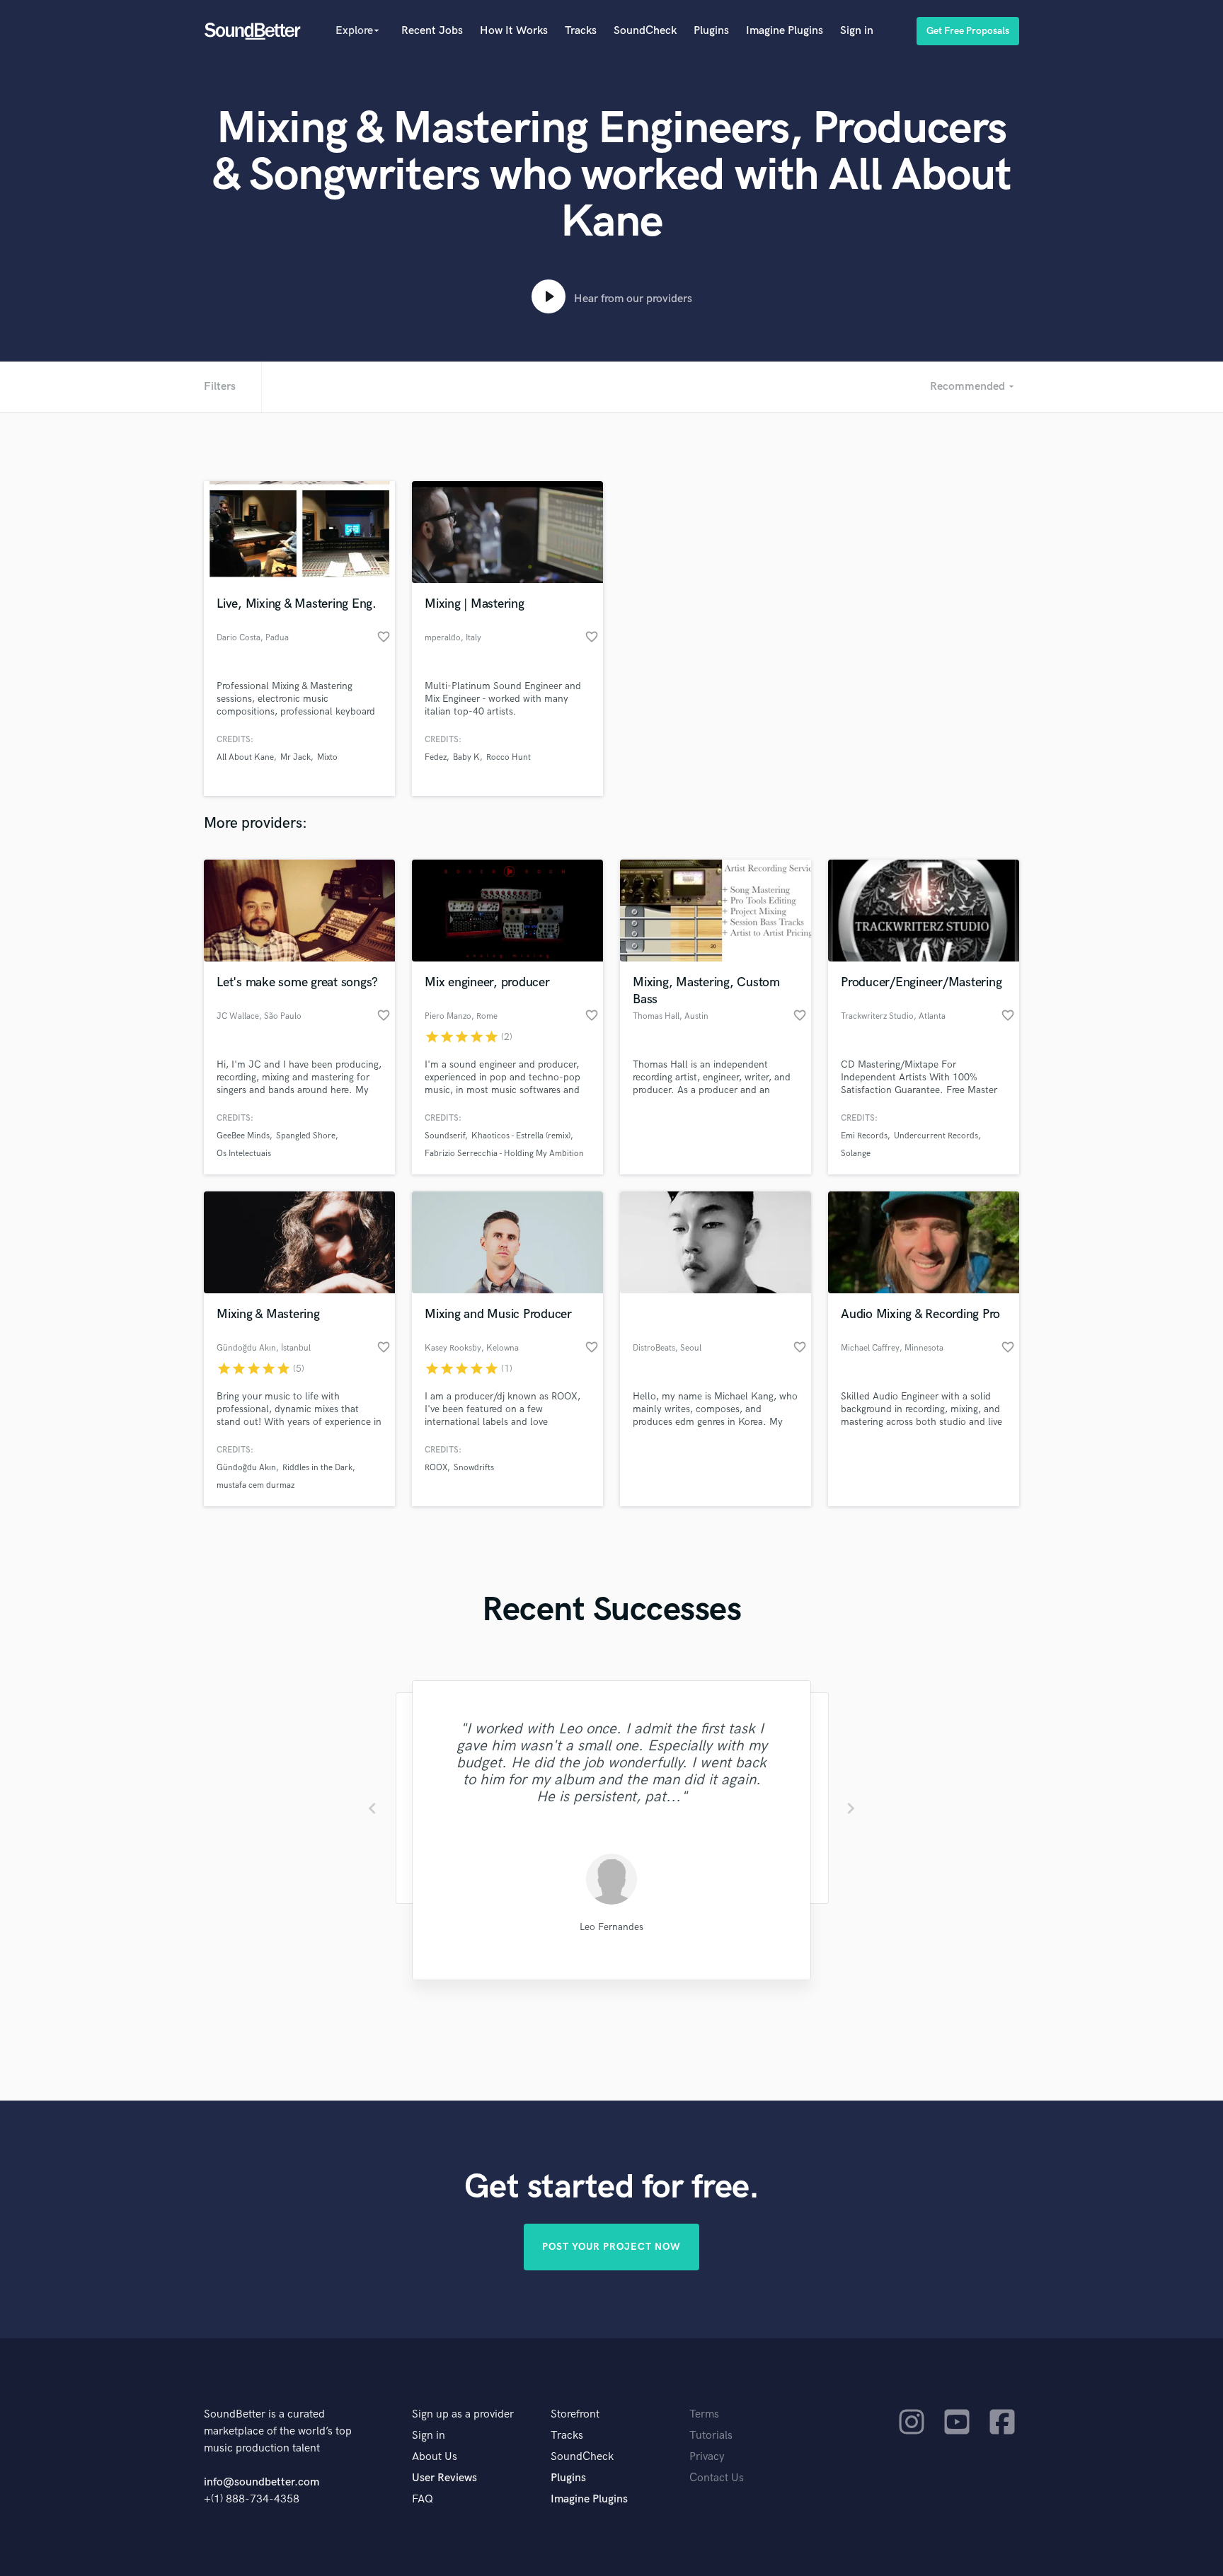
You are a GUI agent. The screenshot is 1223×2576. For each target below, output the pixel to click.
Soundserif (445, 1136)
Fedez (436, 757)
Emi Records (864, 1136)
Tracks (581, 31)
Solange (856, 1154)
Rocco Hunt (509, 757)
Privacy (707, 2457)
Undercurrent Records (936, 1136)
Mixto (327, 757)
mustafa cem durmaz (255, 1485)
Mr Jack (295, 757)
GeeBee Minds (243, 1136)
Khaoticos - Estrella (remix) (521, 1136)
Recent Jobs (432, 31)
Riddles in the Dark (317, 1468)
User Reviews (444, 2478)
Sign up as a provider (463, 2414)
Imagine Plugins (785, 31)
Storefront (575, 2414)
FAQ (423, 2499)
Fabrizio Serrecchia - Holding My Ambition (504, 1154)
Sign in (857, 31)
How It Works (514, 31)
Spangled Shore (306, 1136)
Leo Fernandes (611, 1927)
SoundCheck (645, 31)
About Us (435, 2457)
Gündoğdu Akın (246, 1468)
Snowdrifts (474, 1468)
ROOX (436, 1468)
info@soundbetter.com (262, 2482)
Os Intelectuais (244, 1154)
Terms (704, 2414)
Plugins (711, 31)
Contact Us (717, 2478)
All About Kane (245, 757)
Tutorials (711, 2436)
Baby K (466, 757)
